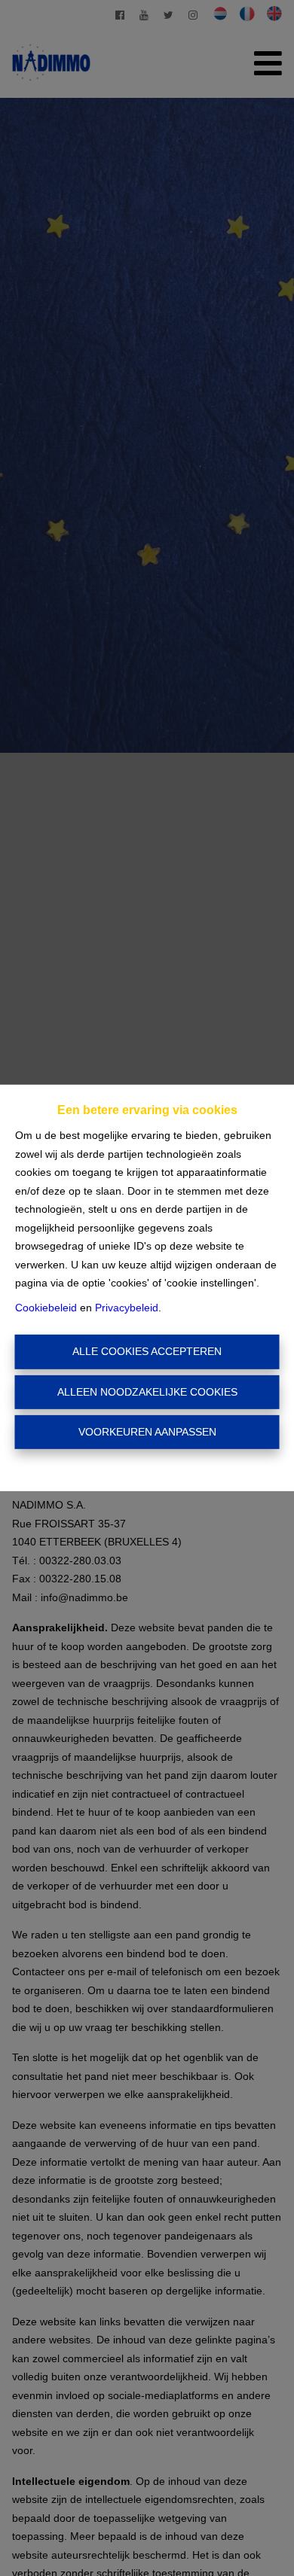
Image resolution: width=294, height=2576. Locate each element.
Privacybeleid (127, 1308)
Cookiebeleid (46, 1308)
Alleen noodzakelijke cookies (147, 1392)
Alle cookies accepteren (147, 1351)
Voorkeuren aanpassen (147, 1432)
